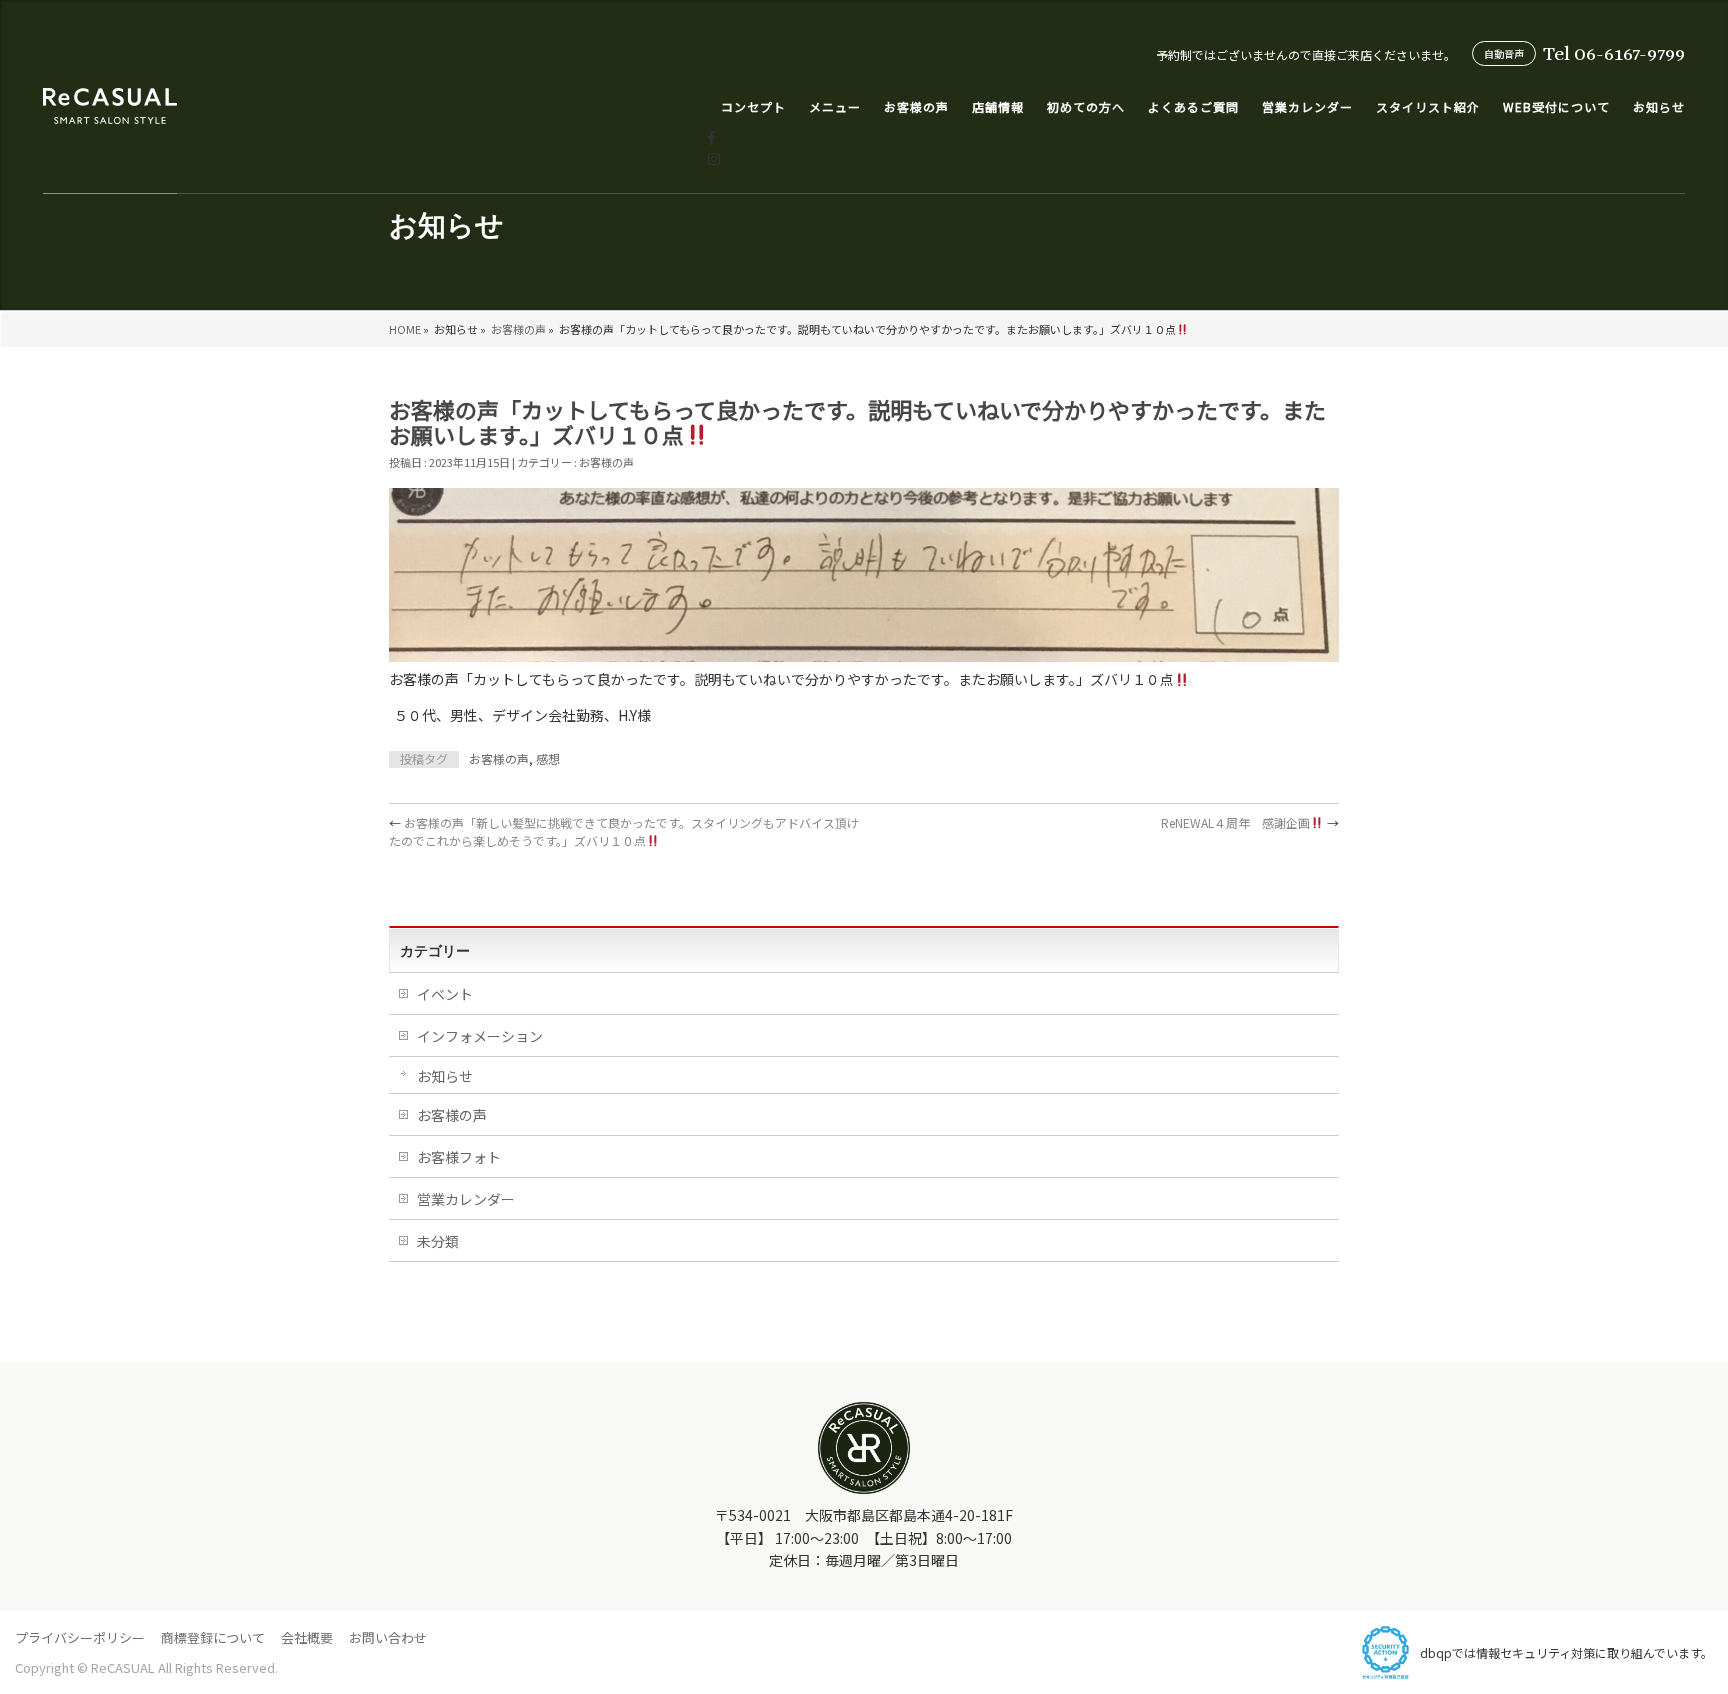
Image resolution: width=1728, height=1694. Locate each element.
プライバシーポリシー (80, 1637)
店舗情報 (998, 106)
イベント (445, 994)
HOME (405, 329)
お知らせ (1659, 106)
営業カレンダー (1307, 106)
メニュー (835, 106)
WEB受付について (1556, 106)
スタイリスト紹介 (1428, 106)
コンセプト (753, 106)
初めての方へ (1086, 106)
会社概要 (307, 1637)
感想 (548, 758)
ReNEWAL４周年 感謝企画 (1250, 822)
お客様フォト (459, 1157)
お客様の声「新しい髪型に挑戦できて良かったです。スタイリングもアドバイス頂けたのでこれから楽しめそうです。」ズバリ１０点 (624, 831)
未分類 (438, 1241)
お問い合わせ (388, 1637)
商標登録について (213, 1637)
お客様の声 (518, 329)
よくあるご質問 (1193, 106)
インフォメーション (480, 1036)
